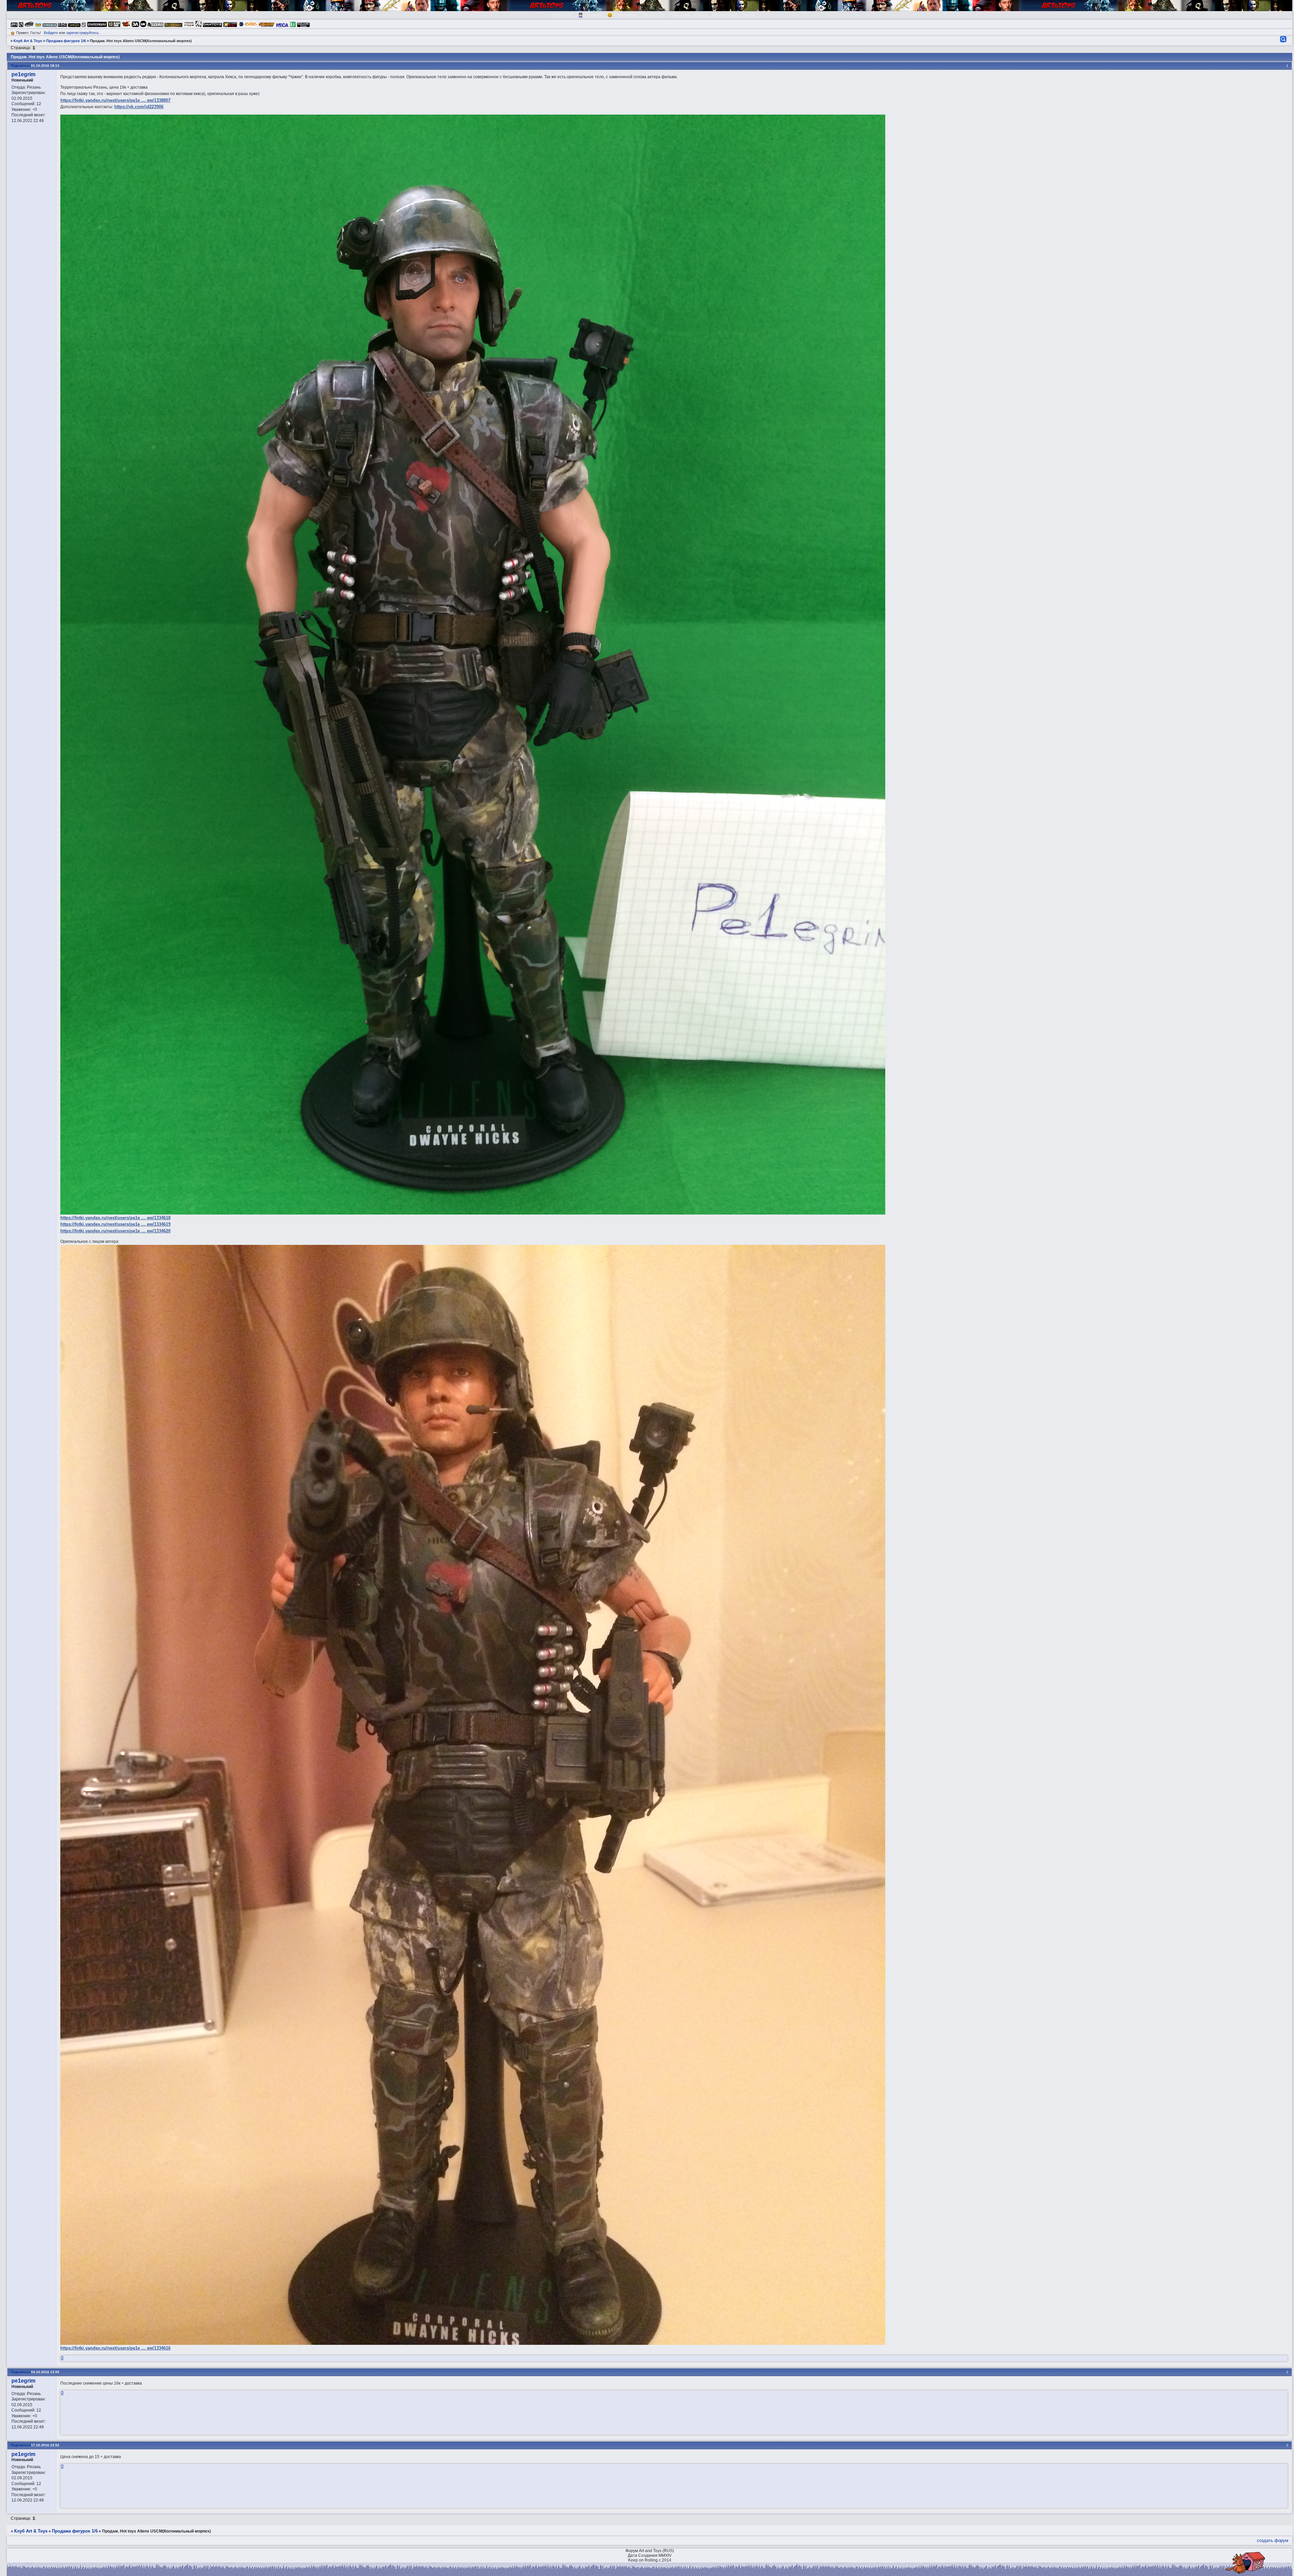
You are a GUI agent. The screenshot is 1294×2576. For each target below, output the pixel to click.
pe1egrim (23, 74)
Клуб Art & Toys (28, 41)
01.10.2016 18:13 (45, 66)
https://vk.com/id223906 (139, 107)
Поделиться (21, 66)
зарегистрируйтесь (82, 33)
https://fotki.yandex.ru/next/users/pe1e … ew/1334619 (115, 1224)
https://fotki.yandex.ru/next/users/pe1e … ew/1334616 (115, 2348)
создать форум (1273, 2540)
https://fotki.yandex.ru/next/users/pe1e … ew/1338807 (115, 100)
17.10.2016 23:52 (45, 2445)
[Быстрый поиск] (1283, 39)
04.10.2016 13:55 (45, 2372)
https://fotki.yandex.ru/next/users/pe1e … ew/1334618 (115, 1218)
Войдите (51, 33)
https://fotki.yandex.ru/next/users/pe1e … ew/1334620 (115, 1231)
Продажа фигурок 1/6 (66, 41)
